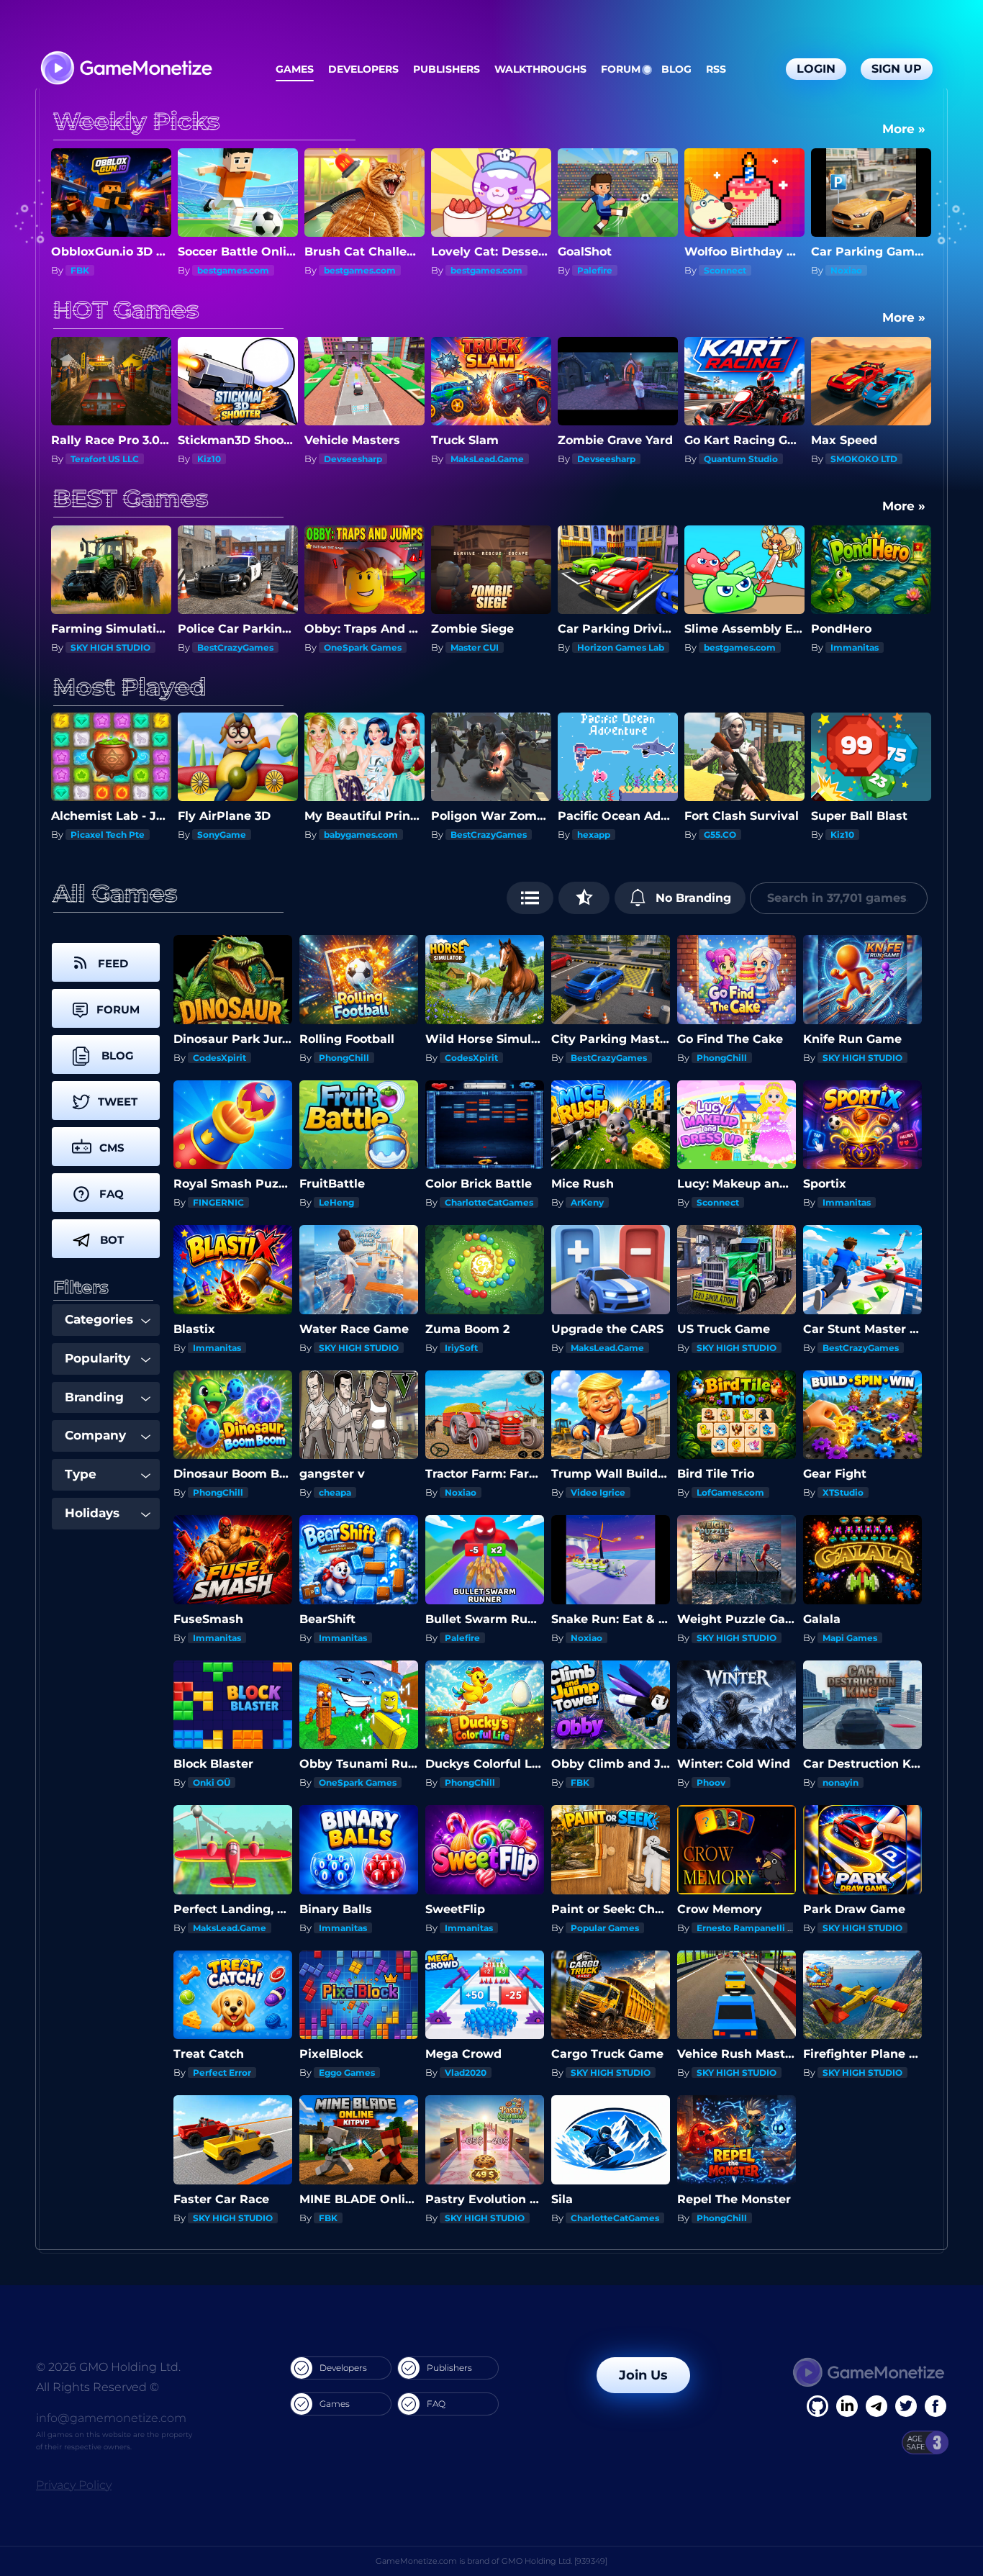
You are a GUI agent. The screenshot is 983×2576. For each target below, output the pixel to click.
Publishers (447, 69)
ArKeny (587, 1202)
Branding (94, 1397)
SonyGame (95, 835)
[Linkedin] (876, 2406)
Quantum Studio (614, 459)
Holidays (92, 1513)
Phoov (711, 1782)
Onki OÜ (212, 1782)
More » (904, 129)
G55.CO (593, 835)
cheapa (335, 1492)
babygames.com (234, 835)
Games (295, 69)
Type (81, 1474)
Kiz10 (82, 459)
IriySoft (461, 1348)
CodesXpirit (219, 1058)
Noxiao (720, 270)
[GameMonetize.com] (126, 69)
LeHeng (336, 1202)
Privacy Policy (74, 2485)
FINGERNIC (218, 1202)
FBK (840, 835)
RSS (716, 69)
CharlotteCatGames (489, 1202)
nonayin (841, 1782)
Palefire (468, 270)
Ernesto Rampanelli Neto (753, 1928)
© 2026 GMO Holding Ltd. (108, 2367)
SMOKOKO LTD (737, 459)
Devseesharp (226, 459)
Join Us (643, 2375)
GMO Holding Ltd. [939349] (554, 2561)
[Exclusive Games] (584, 898)
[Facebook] (817, 2406)
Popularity (98, 1358)
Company (95, 1435)
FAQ (436, 2404)
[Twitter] (906, 2406)
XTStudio (843, 1492)
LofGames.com (730, 1492)
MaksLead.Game (361, 459)
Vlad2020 (466, 2073)
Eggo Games (347, 2073)
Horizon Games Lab (621, 647)
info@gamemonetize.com (111, 2418)
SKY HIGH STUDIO (110, 647)
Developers (363, 69)
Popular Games (605, 1928)
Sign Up (897, 69)
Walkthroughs (540, 69)
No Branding (692, 898)
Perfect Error (222, 2073)
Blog (676, 69)
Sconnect (598, 270)
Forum (621, 69)
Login (816, 69)
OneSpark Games (363, 647)
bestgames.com (107, 270)
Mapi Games (850, 1638)
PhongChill (344, 1058)
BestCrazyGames (235, 647)
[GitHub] (936, 2406)
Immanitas (855, 647)
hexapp (467, 835)
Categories (99, 1319)
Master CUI (475, 647)
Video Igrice (598, 1492)
